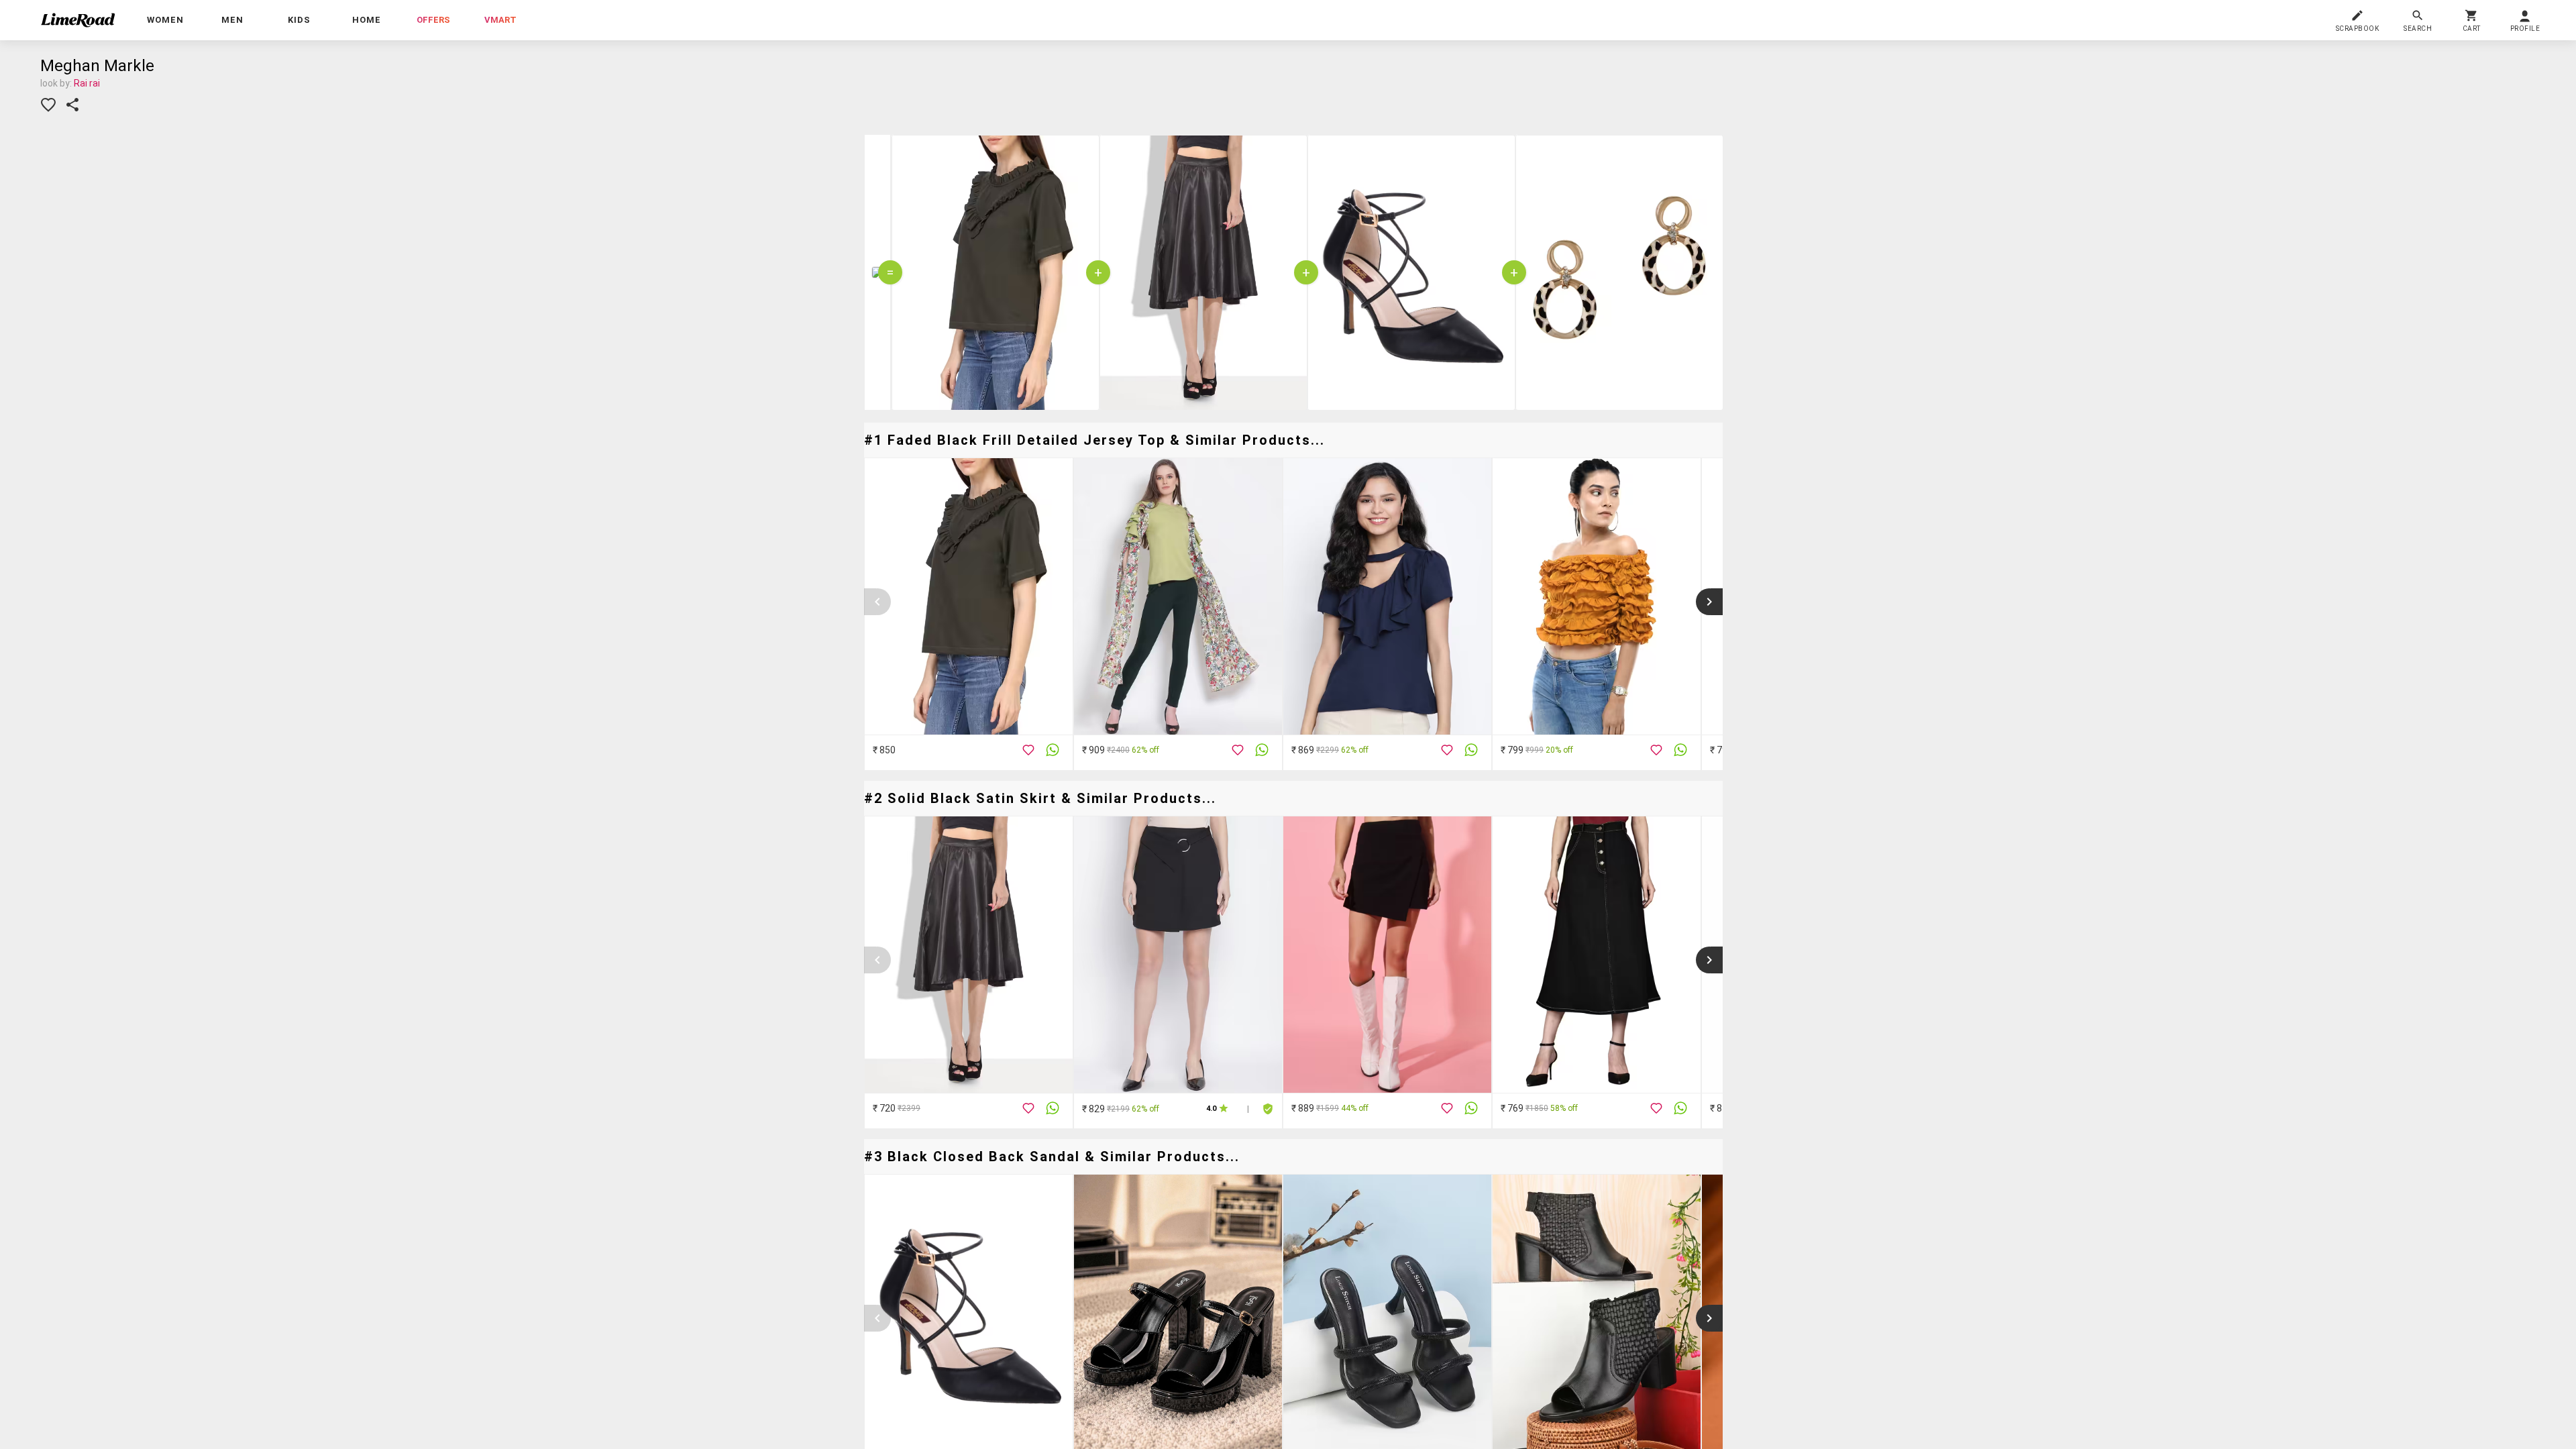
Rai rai (87, 83)
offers (433, 20)
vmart (500, 20)
